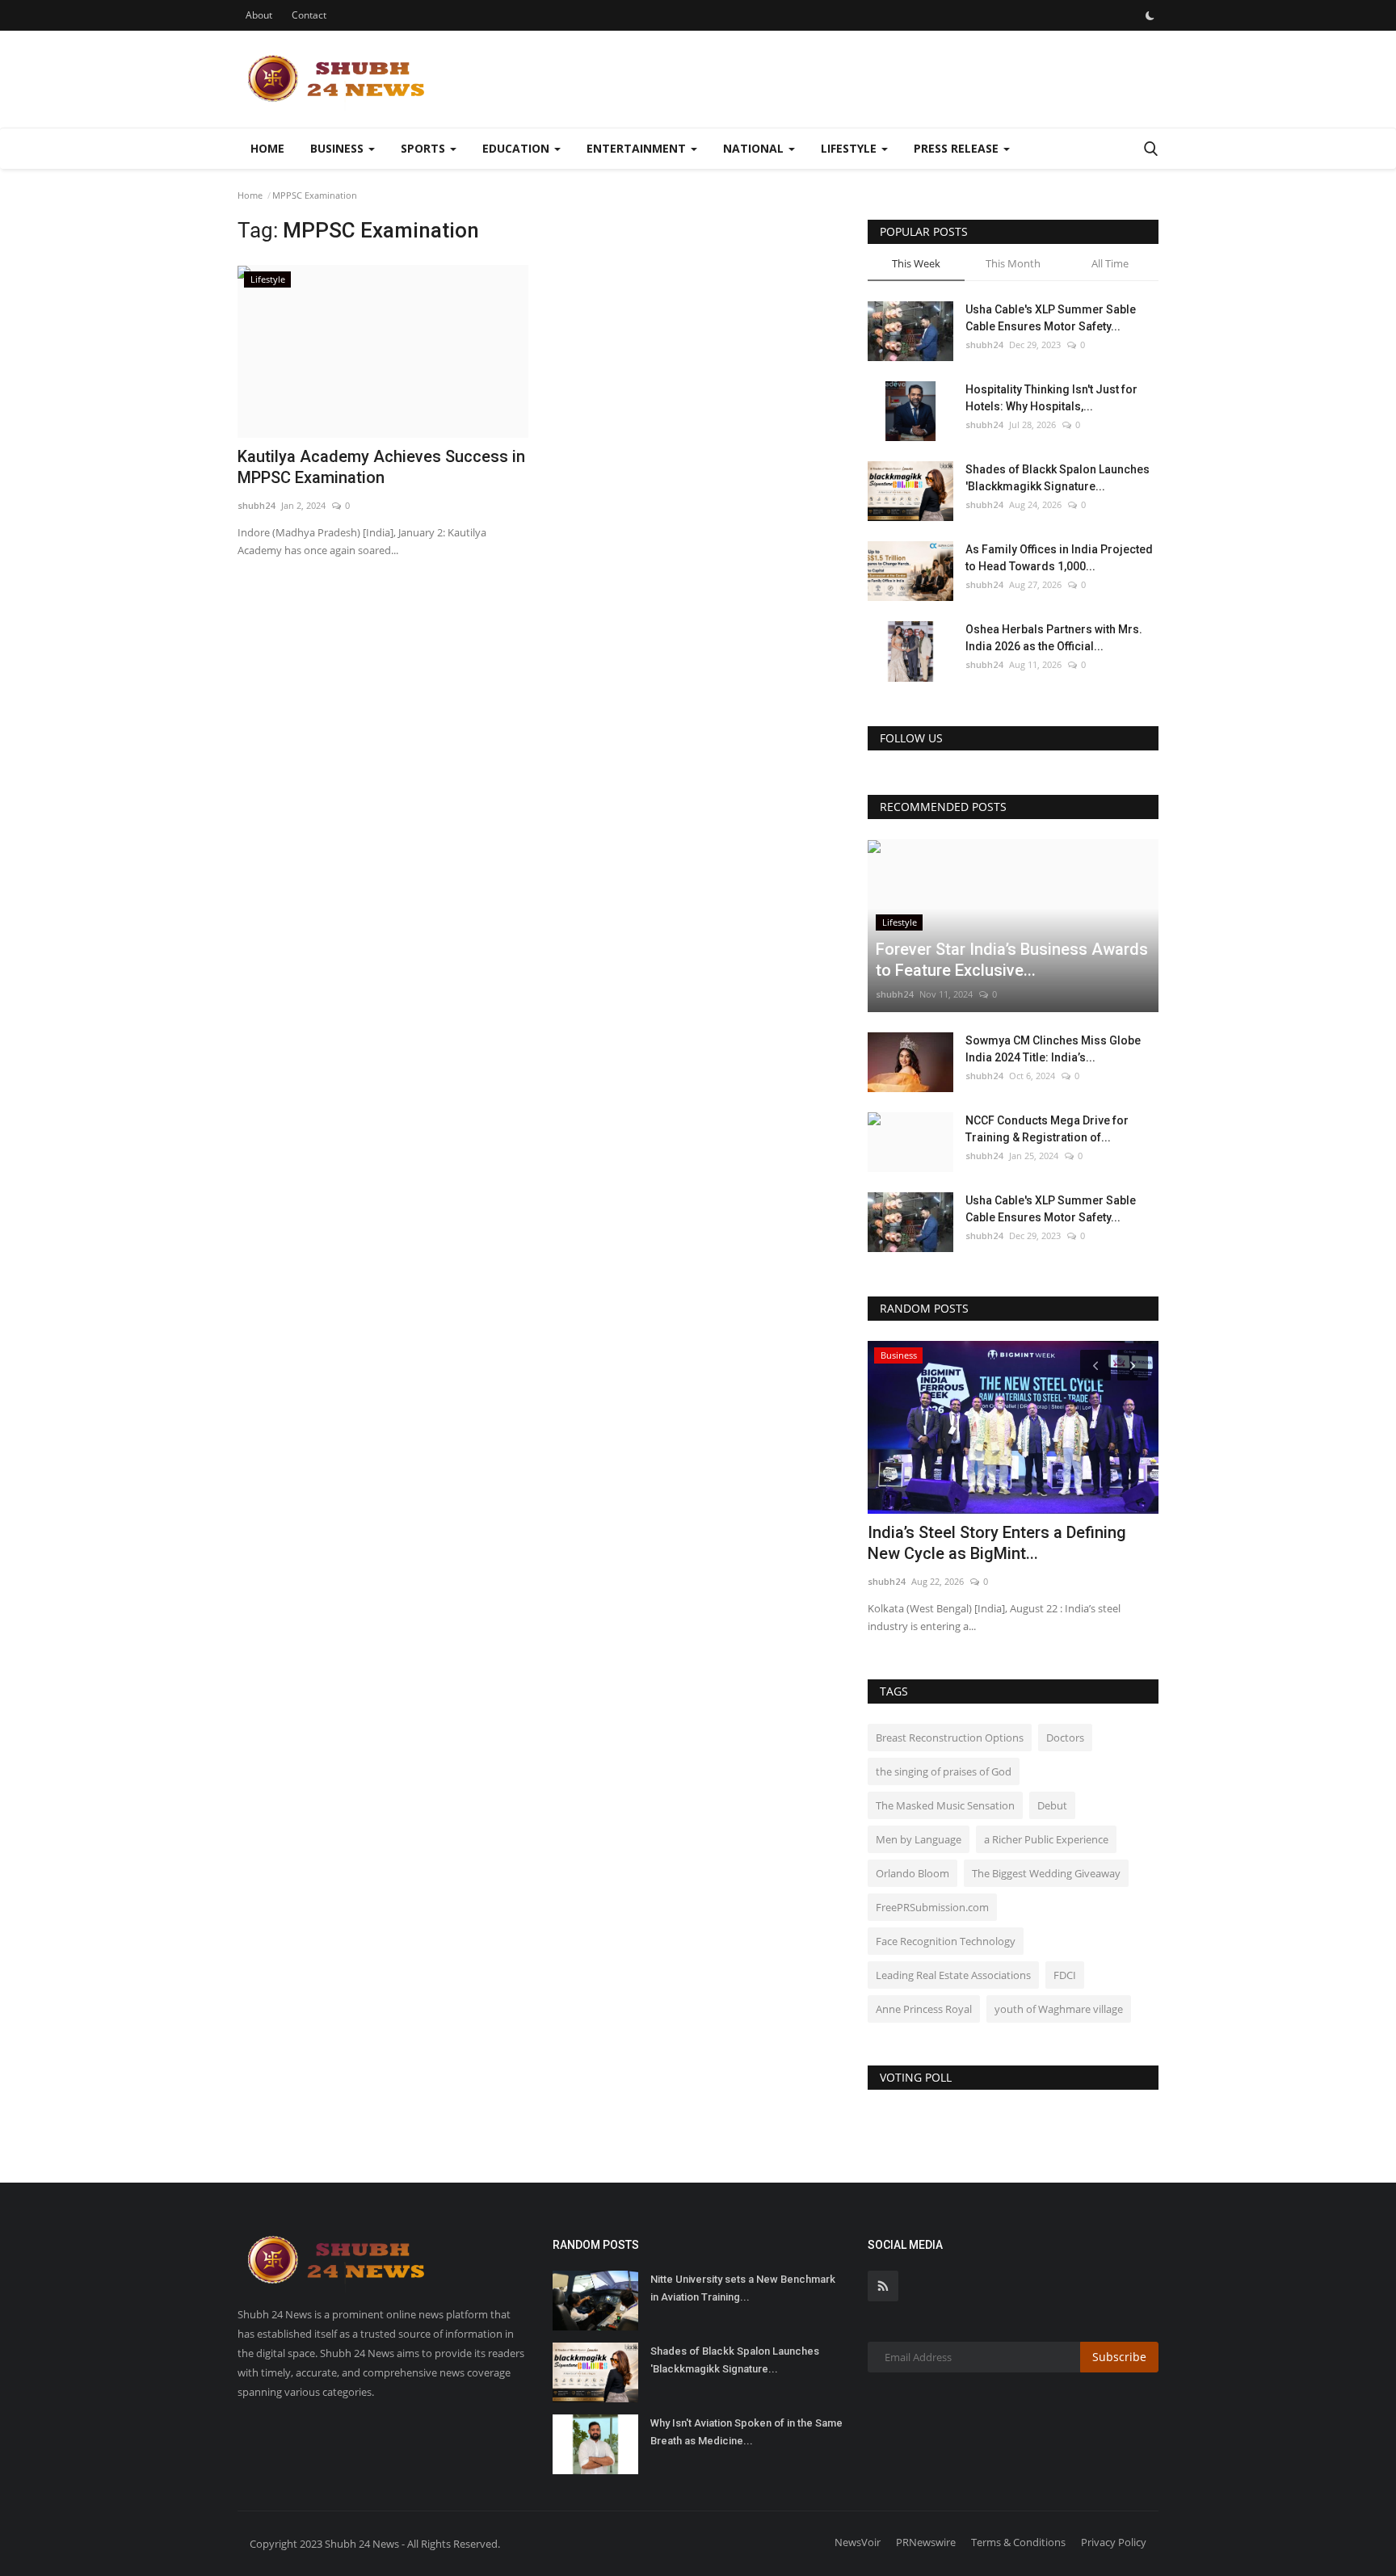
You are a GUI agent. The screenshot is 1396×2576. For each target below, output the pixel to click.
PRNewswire (926, 2542)
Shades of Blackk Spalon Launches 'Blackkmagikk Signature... (1058, 478)
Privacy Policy (1114, 2542)
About (259, 15)
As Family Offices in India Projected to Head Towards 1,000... (1059, 558)
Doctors (1065, 1738)
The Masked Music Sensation (945, 1805)
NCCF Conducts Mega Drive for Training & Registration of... (1047, 1129)
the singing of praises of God (944, 1771)
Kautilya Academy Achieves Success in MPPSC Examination (381, 467)
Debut (1052, 1805)
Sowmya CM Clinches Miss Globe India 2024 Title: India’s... (1053, 1049)
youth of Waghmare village (1059, 2009)
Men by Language (919, 1839)
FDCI (1065, 1975)
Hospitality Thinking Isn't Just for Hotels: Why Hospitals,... (1051, 398)
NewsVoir (858, 2542)
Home (267, 148)
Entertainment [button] (638, 148)
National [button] (755, 148)
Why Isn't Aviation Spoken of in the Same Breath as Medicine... (746, 2432)
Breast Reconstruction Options (950, 1738)
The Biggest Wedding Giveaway (1046, 1873)
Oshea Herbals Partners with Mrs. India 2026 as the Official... (1054, 638)
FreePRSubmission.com (932, 1907)
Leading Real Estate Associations (953, 1975)
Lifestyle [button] (850, 148)
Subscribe (1119, 2357)
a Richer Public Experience (1046, 1839)
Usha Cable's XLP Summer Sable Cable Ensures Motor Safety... (1051, 318)
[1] (1150, 15)
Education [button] (517, 148)
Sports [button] (425, 148)
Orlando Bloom (912, 1873)
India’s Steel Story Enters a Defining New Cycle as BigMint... (997, 1543)
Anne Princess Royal (924, 2009)
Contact (309, 15)
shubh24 (256, 505)
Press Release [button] (958, 148)
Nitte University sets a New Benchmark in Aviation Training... (743, 2288)
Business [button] (338, 148)
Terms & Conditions (1018, 2542)
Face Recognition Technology (946, 1941)
